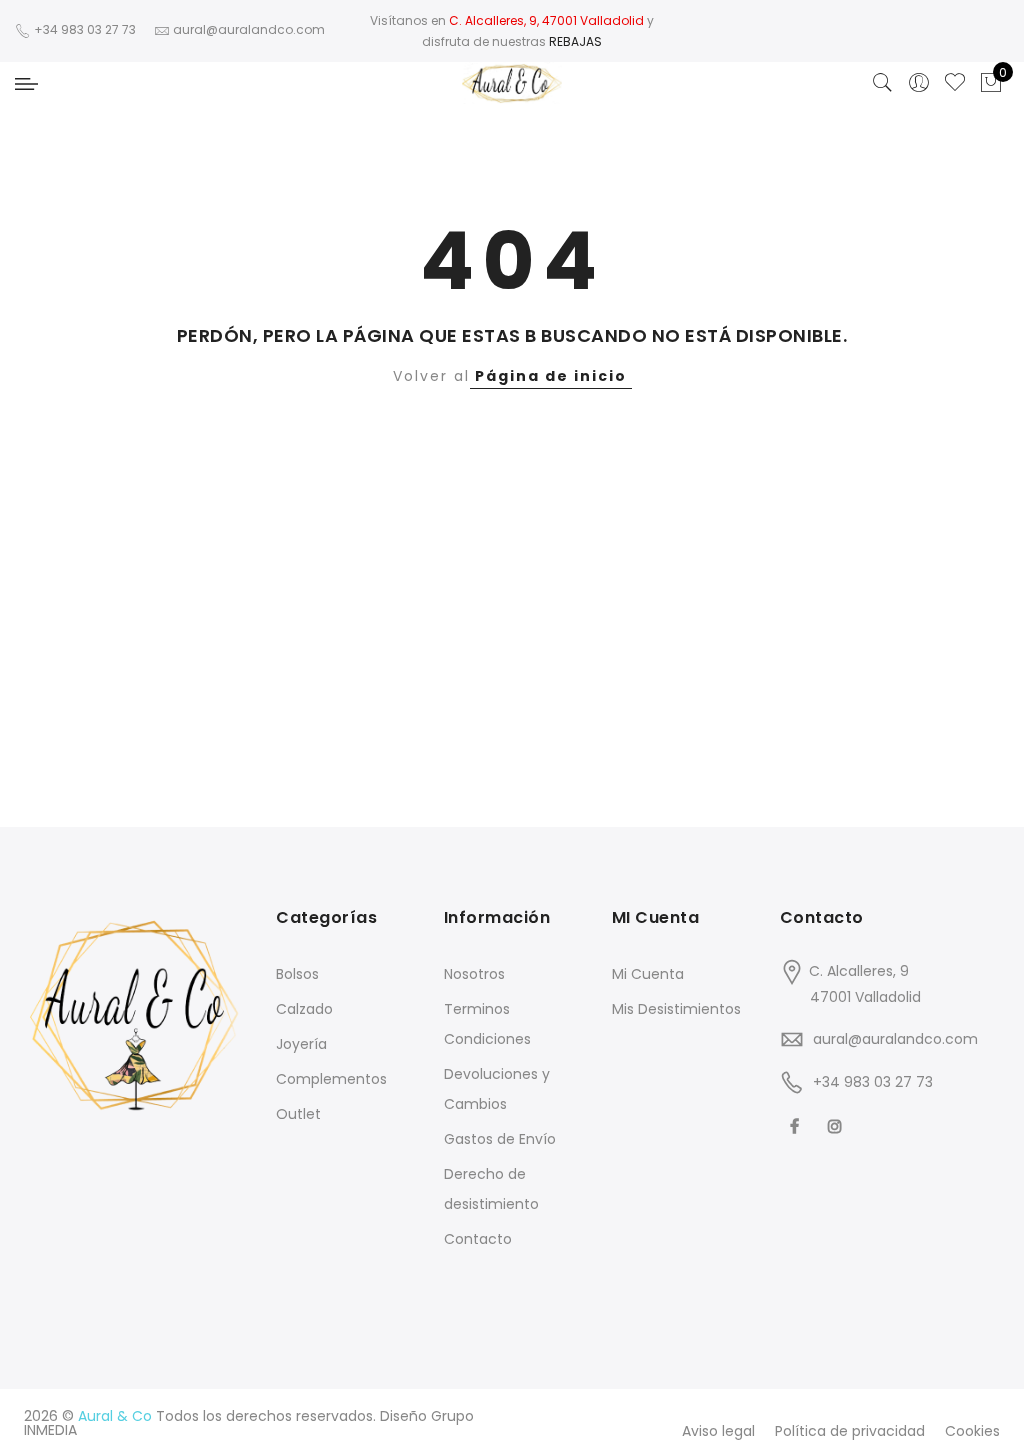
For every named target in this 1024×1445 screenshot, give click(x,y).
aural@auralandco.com (895, 1039)
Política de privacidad (850, 1431)
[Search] (883, 83)
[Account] (919, 83)
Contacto (478, 1239)
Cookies (972, 1431)
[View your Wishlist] (955, 83)
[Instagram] (837, 1125)
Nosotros (474, 974)
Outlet (298, 1114)
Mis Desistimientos (676, 1009)
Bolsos (297, 974)
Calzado (304, 1009)
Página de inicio (551, 376)
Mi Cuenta (648, 974)
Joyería (301, 1044)
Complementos (331, 1079)
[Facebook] (797, 1125)
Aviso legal (718, 1431)
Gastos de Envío (500, 1139)
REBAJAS (575, 41)
